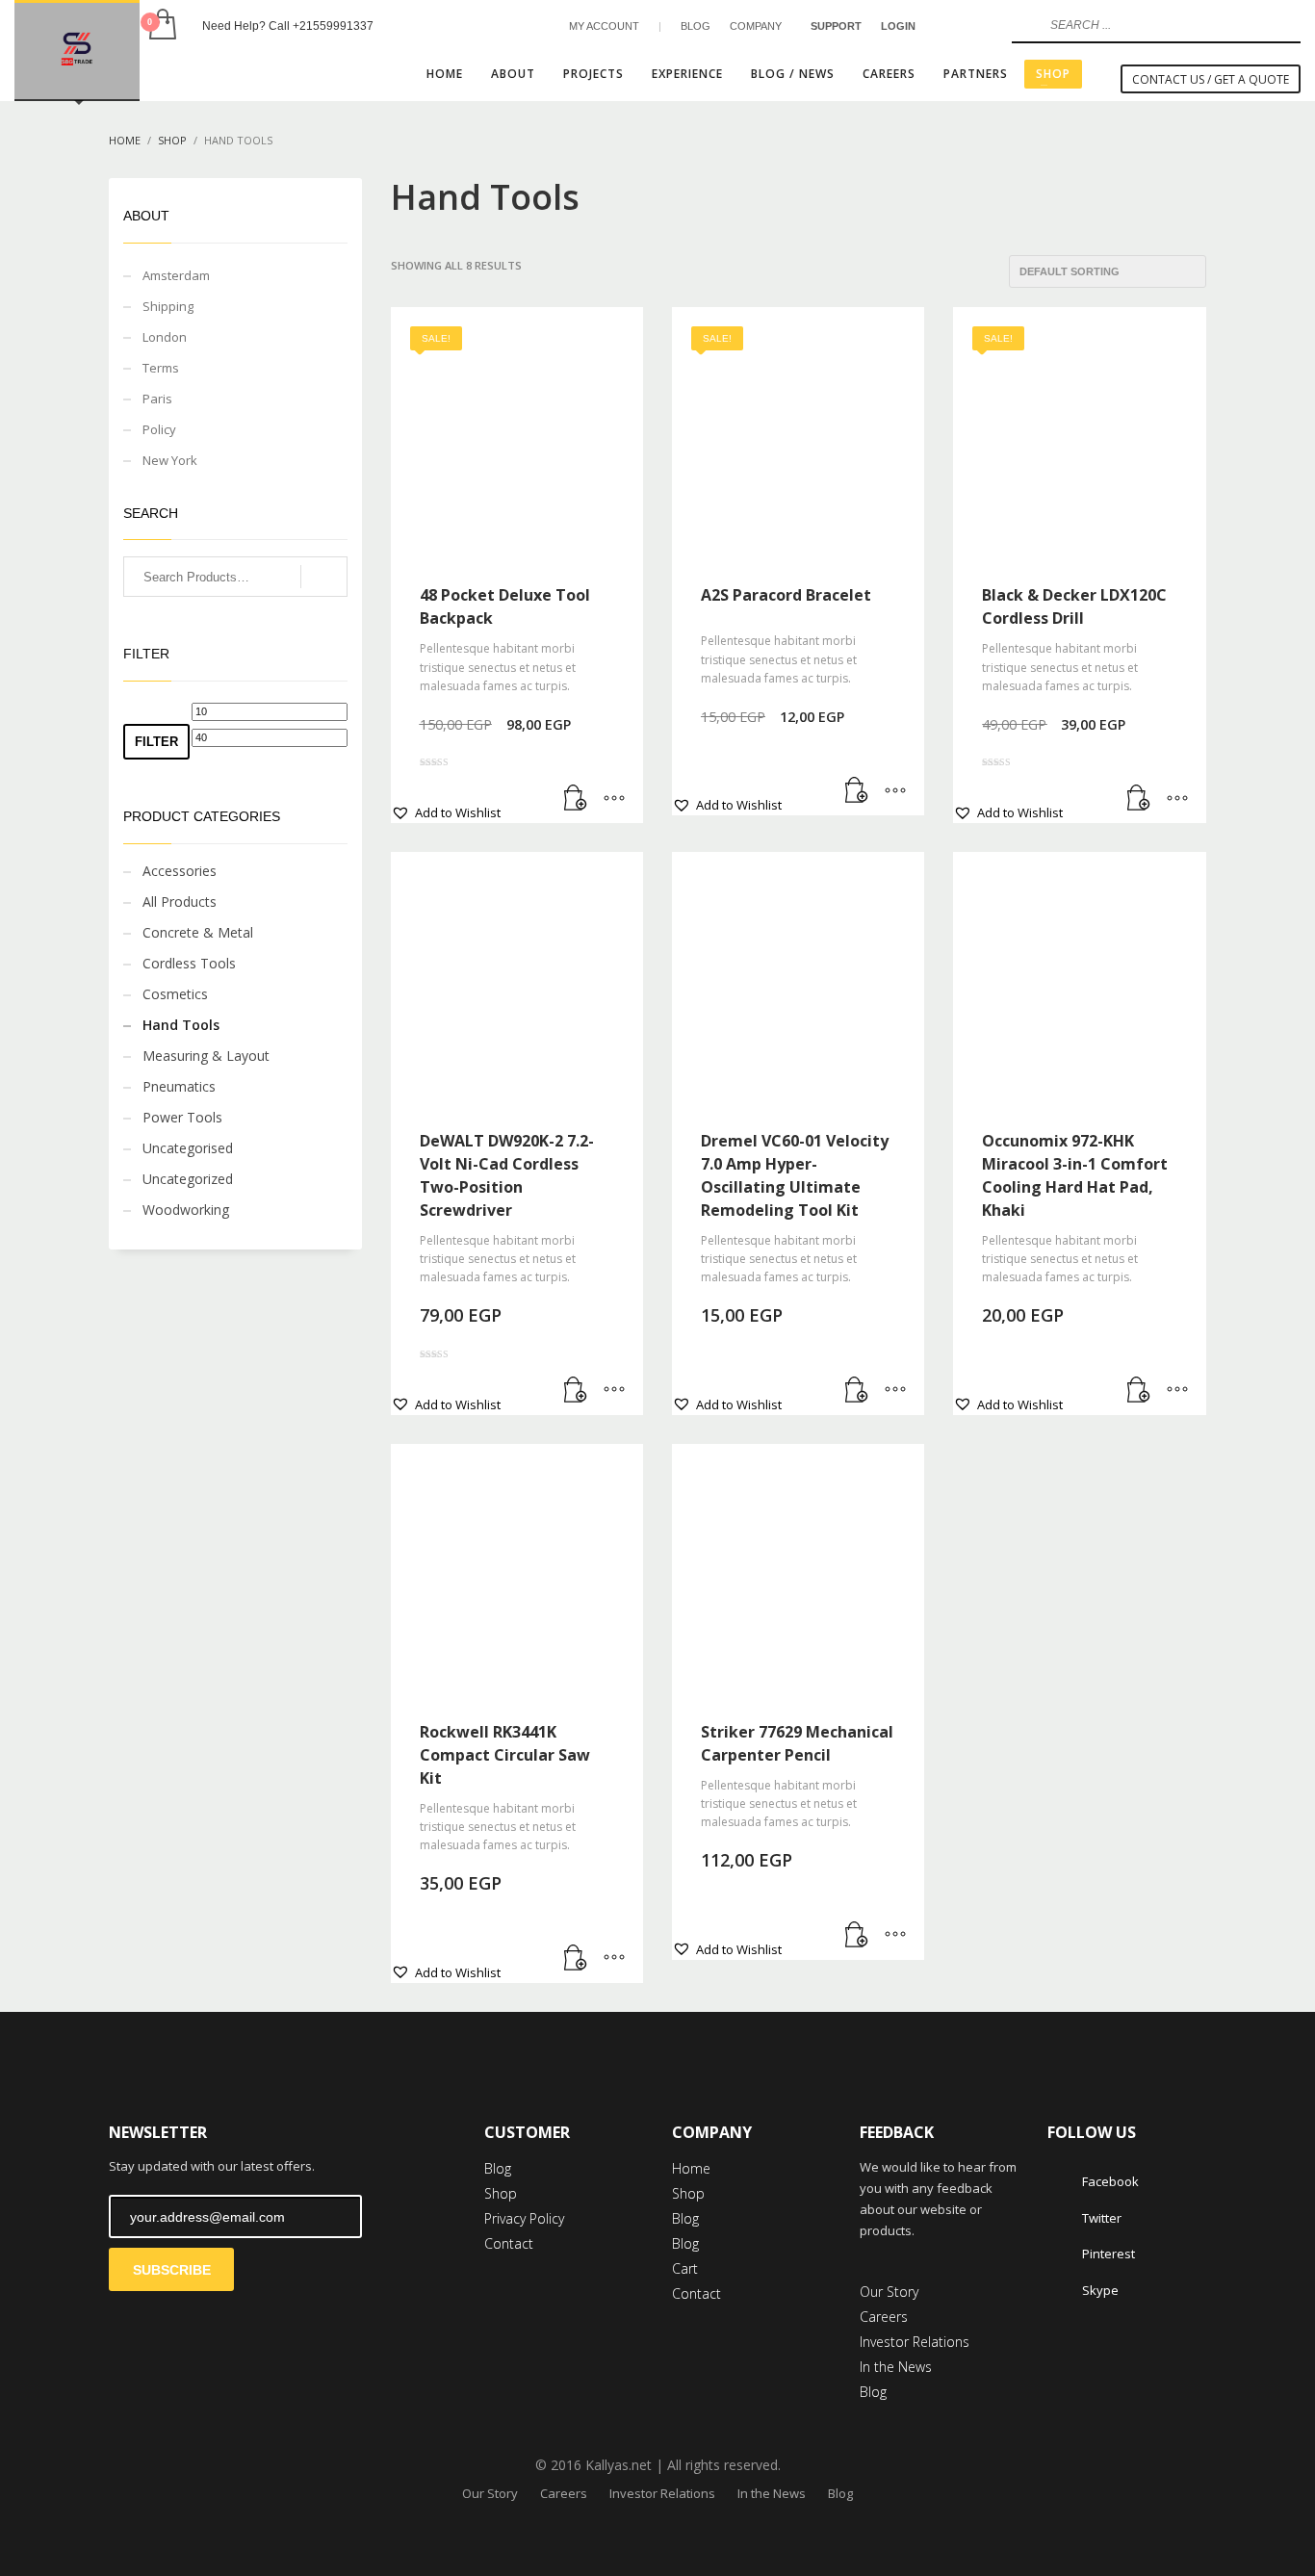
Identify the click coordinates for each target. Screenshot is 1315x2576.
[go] (1024, 25)
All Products (180, 902)
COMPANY (756, 26)
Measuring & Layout (206, 1056)
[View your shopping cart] (161, 26)
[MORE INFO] (614, 799)
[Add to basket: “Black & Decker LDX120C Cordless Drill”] (1139, 799)
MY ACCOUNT (604, 26)
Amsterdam (176, 275)
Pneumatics (179, 1086)
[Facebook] (949, 26)
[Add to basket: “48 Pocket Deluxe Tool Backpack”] (576, 799)
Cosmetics (175, 994)
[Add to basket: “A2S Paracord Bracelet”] (857, 791)
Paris (157, 399)
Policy (159, 429)
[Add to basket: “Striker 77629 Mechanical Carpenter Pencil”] (857, 1936)
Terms (161, 368)
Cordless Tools (189, 963)
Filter (156, 742)
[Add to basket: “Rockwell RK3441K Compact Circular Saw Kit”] (576, 1959)
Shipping (168, 306)
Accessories (180, 871)
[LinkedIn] (978, 26)
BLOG (696, 26)
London (165, 337)
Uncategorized (188, 1179)
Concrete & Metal (198, 932)
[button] (446, 812)
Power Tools (182, 1117)
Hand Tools (181, 1025)
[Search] (324, 577)
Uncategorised (188, 1148)
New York (170, 460)
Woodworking (186, 1210)
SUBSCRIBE (172, 2270)
